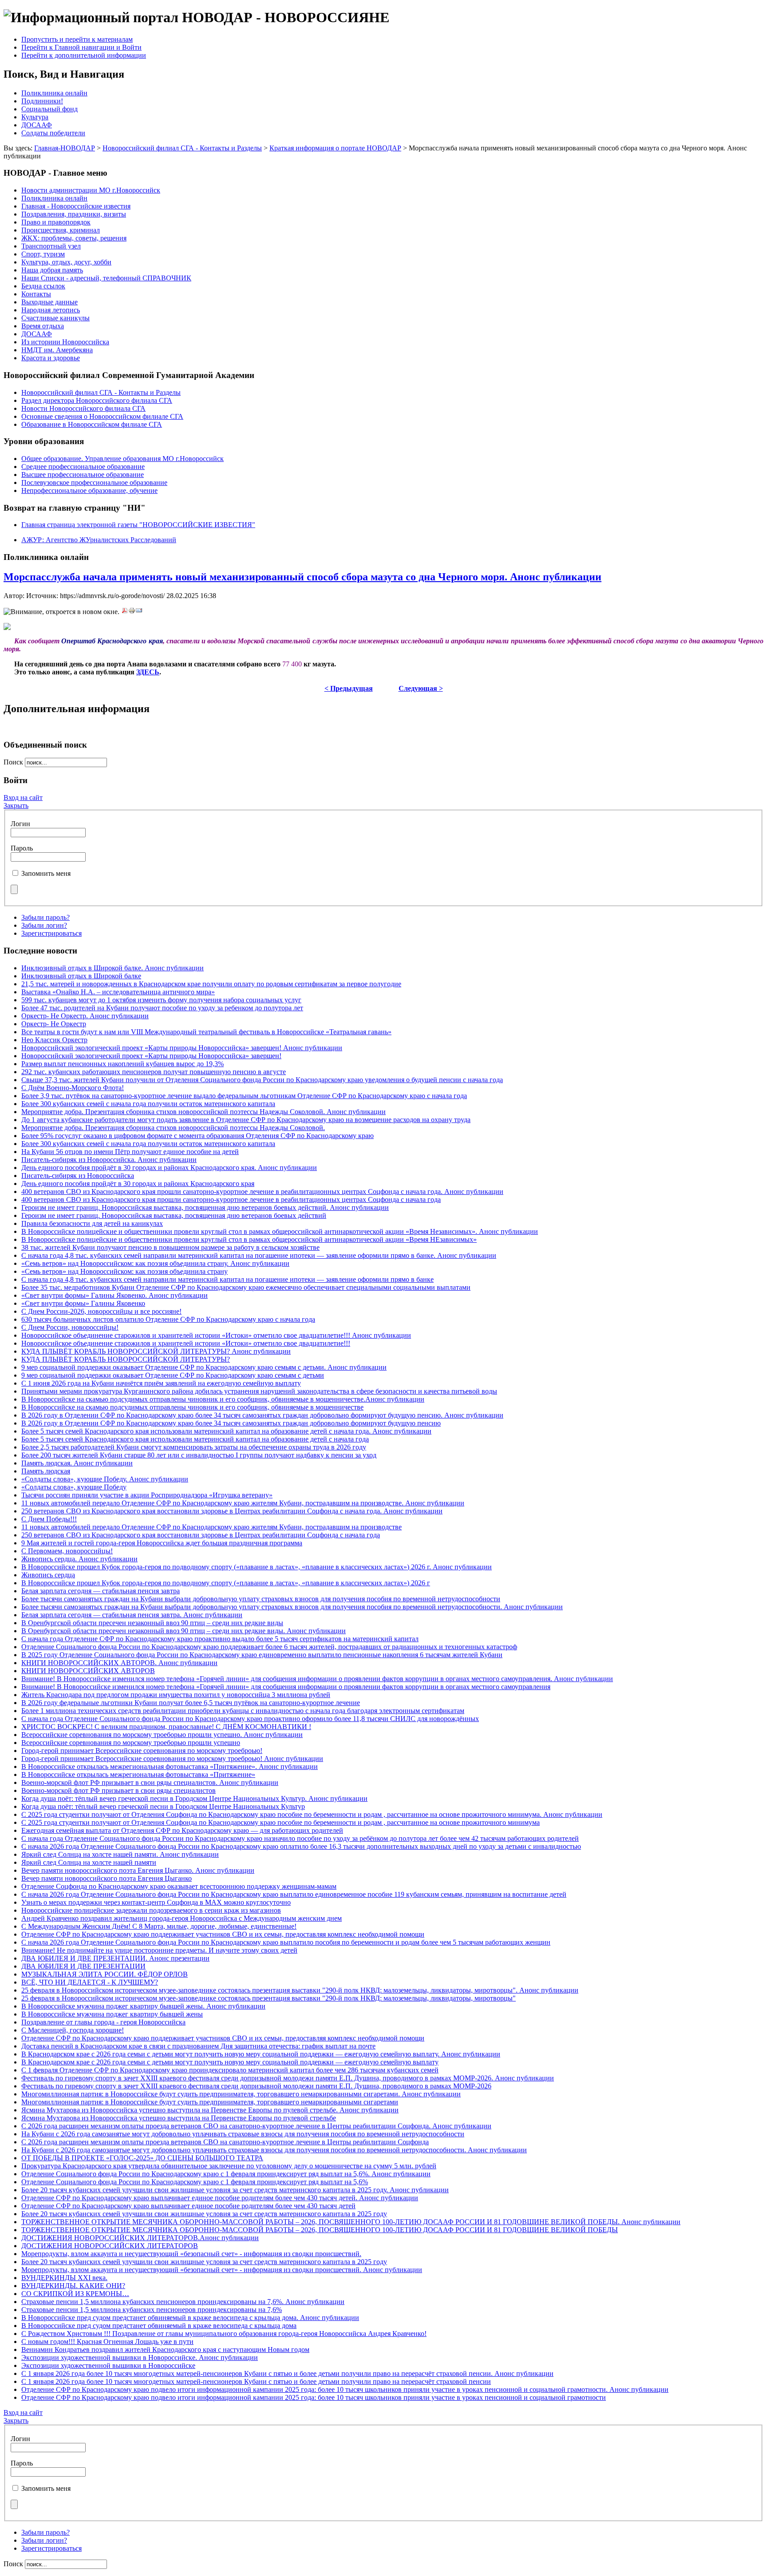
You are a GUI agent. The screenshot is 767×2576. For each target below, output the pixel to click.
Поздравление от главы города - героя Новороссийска (103, 2022)
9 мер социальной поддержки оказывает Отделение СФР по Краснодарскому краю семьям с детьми (173, 1375)
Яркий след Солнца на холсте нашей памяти (89, 1862)
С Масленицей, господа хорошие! (73, 2030)
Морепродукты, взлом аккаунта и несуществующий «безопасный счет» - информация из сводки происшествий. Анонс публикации (222, 2270)
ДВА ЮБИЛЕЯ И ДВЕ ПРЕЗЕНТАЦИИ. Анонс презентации (115, 1958)
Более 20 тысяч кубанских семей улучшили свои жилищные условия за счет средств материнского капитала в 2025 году (204, 2214)
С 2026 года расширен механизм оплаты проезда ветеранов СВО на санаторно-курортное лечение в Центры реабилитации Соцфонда (225, 2142)
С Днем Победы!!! (49, 1519)
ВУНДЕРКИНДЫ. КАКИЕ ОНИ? (73, 2286)
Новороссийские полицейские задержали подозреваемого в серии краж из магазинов (151, 1910)
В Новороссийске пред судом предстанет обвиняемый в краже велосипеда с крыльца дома (159, 2326)
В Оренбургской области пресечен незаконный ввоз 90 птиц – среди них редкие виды (152, 1623)
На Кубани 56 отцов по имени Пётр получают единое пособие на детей (130, 1152)
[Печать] (132, 612)
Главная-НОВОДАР (65, 148)
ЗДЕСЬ (148, 672)
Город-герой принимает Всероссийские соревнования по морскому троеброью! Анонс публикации (172, 1759)
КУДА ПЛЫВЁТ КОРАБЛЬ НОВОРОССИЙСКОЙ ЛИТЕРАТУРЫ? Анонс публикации (156, 1351)
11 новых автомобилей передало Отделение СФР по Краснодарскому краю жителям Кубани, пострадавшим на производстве (212, 1527)
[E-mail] (139, 612)
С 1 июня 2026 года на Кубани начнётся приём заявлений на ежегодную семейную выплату (161, 1383)
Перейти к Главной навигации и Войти (81, 47)
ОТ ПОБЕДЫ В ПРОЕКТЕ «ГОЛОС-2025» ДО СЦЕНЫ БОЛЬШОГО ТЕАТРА (142, 2158)
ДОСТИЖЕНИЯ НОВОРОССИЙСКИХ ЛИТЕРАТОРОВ (110, 2246)
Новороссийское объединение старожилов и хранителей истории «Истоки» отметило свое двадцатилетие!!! (186, 1343)
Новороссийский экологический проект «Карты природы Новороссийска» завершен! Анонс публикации (182, 1048)
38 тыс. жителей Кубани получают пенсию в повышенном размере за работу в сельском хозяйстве (170, 1247)
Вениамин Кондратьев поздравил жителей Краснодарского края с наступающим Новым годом (165, 2350)
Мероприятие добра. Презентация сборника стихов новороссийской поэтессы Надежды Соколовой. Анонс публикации (204, 1112)
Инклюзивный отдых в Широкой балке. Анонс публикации (113, 968)
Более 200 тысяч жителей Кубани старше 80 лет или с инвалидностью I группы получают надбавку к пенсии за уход (199, 1455)
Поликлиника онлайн (54, 93)
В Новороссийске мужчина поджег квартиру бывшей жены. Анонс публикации (143, 2006)
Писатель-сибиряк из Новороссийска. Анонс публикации (109, 1160)
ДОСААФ (37, 125)
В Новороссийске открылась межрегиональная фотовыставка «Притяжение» (138, 1774)
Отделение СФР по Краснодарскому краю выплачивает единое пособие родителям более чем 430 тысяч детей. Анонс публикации (220, 2198)
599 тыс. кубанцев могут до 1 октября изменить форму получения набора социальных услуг (161, 1000)
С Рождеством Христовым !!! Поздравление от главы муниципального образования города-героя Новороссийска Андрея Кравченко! (224, 2334)
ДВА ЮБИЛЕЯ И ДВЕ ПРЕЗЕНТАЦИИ (83, 1966)
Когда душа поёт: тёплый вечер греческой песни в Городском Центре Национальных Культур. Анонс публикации (194, 1798)
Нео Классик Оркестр (54, 1040)
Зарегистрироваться (51, 933)
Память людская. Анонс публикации (77, 1463)
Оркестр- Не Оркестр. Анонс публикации (85, 1016)
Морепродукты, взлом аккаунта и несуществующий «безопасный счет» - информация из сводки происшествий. (191, 2254)
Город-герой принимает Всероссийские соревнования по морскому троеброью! (142, 1751)
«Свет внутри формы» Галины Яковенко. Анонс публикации (115, 1295)
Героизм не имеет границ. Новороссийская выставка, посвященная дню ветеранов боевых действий (174, 1215)
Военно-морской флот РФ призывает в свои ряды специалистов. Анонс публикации (150, 1782)
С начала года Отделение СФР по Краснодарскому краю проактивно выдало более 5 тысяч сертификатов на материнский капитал (220, 1639)
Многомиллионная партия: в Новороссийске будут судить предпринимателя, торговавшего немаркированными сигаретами (210, 2102)
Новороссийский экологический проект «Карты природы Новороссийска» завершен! (151, 1056)
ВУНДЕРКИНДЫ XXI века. (64, 2278)
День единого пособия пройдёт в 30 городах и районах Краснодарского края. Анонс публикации (169, 1168)
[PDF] (125, 612)
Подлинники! (42, 101)
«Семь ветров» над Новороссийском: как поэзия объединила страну (125, 1271)
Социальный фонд (49, 109)
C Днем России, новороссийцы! (70, 1327)
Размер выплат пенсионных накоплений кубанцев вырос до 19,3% (123, 1064)
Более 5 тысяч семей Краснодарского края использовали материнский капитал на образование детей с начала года (195, 1439)
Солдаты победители (53, 133)
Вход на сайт (23, 798)
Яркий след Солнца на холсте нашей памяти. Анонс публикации (120, 1854)
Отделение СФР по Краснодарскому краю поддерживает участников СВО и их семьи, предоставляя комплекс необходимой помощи (223, 1934)
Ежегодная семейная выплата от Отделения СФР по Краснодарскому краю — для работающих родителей (182, 1830)
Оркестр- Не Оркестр (54, 1024)
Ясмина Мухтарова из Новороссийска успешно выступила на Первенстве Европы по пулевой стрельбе (179, 2118)
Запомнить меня (46, 873)
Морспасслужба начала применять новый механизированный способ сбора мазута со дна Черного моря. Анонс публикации (302, 577)
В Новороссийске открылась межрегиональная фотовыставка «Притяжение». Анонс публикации (170, 1767)
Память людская (46, 1471)
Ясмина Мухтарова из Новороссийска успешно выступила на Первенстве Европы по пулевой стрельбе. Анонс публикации (210, 2110)
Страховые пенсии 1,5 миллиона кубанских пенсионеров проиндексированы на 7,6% (152, 2310)
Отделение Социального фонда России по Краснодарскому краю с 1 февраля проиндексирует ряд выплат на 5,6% (195, 2182)
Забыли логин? (44, 925)
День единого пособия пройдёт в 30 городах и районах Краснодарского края (138, 1184)
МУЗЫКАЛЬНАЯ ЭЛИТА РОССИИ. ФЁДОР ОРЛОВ (105, 1974)
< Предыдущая (349, 688)
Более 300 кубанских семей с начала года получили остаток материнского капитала (148, 1104)
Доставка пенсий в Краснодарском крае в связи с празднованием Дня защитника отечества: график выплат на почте (198, 2046)
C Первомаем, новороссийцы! (67, 1551)
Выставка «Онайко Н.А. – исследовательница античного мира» (118, 992)
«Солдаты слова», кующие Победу (74, 1487)
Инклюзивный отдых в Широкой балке (81, 976)
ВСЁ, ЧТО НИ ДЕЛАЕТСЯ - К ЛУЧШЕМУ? (90, 1982)
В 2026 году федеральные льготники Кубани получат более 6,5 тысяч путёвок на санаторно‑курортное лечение (191, 1703)
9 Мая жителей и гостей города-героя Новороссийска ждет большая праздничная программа (162, 1543)
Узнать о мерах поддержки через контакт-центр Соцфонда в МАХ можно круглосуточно (156, 1902)
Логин (20, 824)
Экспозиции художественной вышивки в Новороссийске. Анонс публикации (140, 2357)
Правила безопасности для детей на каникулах (92, 1223)
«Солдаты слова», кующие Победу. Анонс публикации (105, 1479)
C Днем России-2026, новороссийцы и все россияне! (101, 1311)
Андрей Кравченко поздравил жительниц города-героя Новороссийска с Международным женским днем (182, 1918)
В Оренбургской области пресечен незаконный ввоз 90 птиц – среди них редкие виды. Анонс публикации (184, 1631)
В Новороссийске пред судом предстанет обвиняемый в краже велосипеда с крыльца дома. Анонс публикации (190, 2318)
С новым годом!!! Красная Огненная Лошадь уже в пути (107, 2342)
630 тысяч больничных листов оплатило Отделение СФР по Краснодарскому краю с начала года (168, 1319)
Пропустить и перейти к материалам (77, 39)
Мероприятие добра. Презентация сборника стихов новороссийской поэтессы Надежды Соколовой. (173, 1128)
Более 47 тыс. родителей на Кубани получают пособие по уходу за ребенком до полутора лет (162, 1008)
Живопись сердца (48, 1575)
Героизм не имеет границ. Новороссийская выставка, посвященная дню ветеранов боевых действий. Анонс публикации (205, 1207)
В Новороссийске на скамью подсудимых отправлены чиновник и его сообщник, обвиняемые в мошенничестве (192, 1407)
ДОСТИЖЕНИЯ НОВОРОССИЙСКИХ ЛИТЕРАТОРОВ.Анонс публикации (140, 2238)
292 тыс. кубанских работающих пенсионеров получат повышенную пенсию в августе (154, 1072)
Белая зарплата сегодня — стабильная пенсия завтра (101, 1591)
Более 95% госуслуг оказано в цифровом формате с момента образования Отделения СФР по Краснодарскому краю (198, 1136)
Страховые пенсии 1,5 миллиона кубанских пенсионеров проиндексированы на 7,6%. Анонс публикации (183, 2302)
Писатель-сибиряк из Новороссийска (78, 1176)
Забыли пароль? (45, 917)
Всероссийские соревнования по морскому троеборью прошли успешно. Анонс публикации (162, 1735)
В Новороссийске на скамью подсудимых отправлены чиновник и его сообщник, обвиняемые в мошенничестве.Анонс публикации (223, 1399)
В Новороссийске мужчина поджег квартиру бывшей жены (112, 2014)
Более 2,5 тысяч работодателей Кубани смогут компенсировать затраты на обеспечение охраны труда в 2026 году (194, 1447)
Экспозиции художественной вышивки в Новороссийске (108, 2365)
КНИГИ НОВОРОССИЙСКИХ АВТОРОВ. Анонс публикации (119, 1663)
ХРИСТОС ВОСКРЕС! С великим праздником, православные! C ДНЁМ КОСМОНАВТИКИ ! (166, 1727)
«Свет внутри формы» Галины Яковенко (83, 1303)
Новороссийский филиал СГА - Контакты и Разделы (182, 148)
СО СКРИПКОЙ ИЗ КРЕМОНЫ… (75, 2294)
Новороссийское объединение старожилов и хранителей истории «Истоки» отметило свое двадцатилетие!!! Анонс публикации (216, 1335)
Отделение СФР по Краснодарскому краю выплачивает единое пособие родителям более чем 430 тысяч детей (188, 2206)
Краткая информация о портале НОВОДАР (335, 148)
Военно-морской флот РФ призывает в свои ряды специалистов (119, 1790)
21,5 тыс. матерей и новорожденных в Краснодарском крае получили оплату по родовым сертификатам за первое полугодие (211, 984)
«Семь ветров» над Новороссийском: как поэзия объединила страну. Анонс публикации (155, 1263)
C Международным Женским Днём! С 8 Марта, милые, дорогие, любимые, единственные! (159, 1926)
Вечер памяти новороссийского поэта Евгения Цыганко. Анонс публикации (138, 1870)
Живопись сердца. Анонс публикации (79, 1559)
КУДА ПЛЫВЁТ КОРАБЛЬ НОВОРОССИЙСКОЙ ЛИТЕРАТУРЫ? (126, 1359)
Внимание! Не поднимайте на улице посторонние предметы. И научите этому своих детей (159, 1950)
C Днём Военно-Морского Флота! (73, 1088)
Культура (35, 117)
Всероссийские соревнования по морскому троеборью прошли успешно (131, 1743)
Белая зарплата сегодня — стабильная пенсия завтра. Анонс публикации (132, 1615)
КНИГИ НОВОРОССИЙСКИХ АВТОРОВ (88, 1671)
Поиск (14, 762)
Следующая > (421, 688)
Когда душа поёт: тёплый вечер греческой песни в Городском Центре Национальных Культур (163, 1806)
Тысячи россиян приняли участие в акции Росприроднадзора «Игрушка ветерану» (147, 1495)
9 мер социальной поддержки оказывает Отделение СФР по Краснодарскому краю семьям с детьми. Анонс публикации (204, 1367)
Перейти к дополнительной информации (84, 55)
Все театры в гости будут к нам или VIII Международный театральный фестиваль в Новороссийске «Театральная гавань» (206, 1032)
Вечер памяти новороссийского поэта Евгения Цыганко (107, 1878)
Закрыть (16, 805)
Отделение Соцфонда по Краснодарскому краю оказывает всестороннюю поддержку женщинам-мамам (179, 1886)
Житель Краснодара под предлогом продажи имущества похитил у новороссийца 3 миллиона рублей (176, 1695)
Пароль (22, 848)
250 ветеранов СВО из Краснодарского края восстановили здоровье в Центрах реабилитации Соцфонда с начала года (201, 1535)
